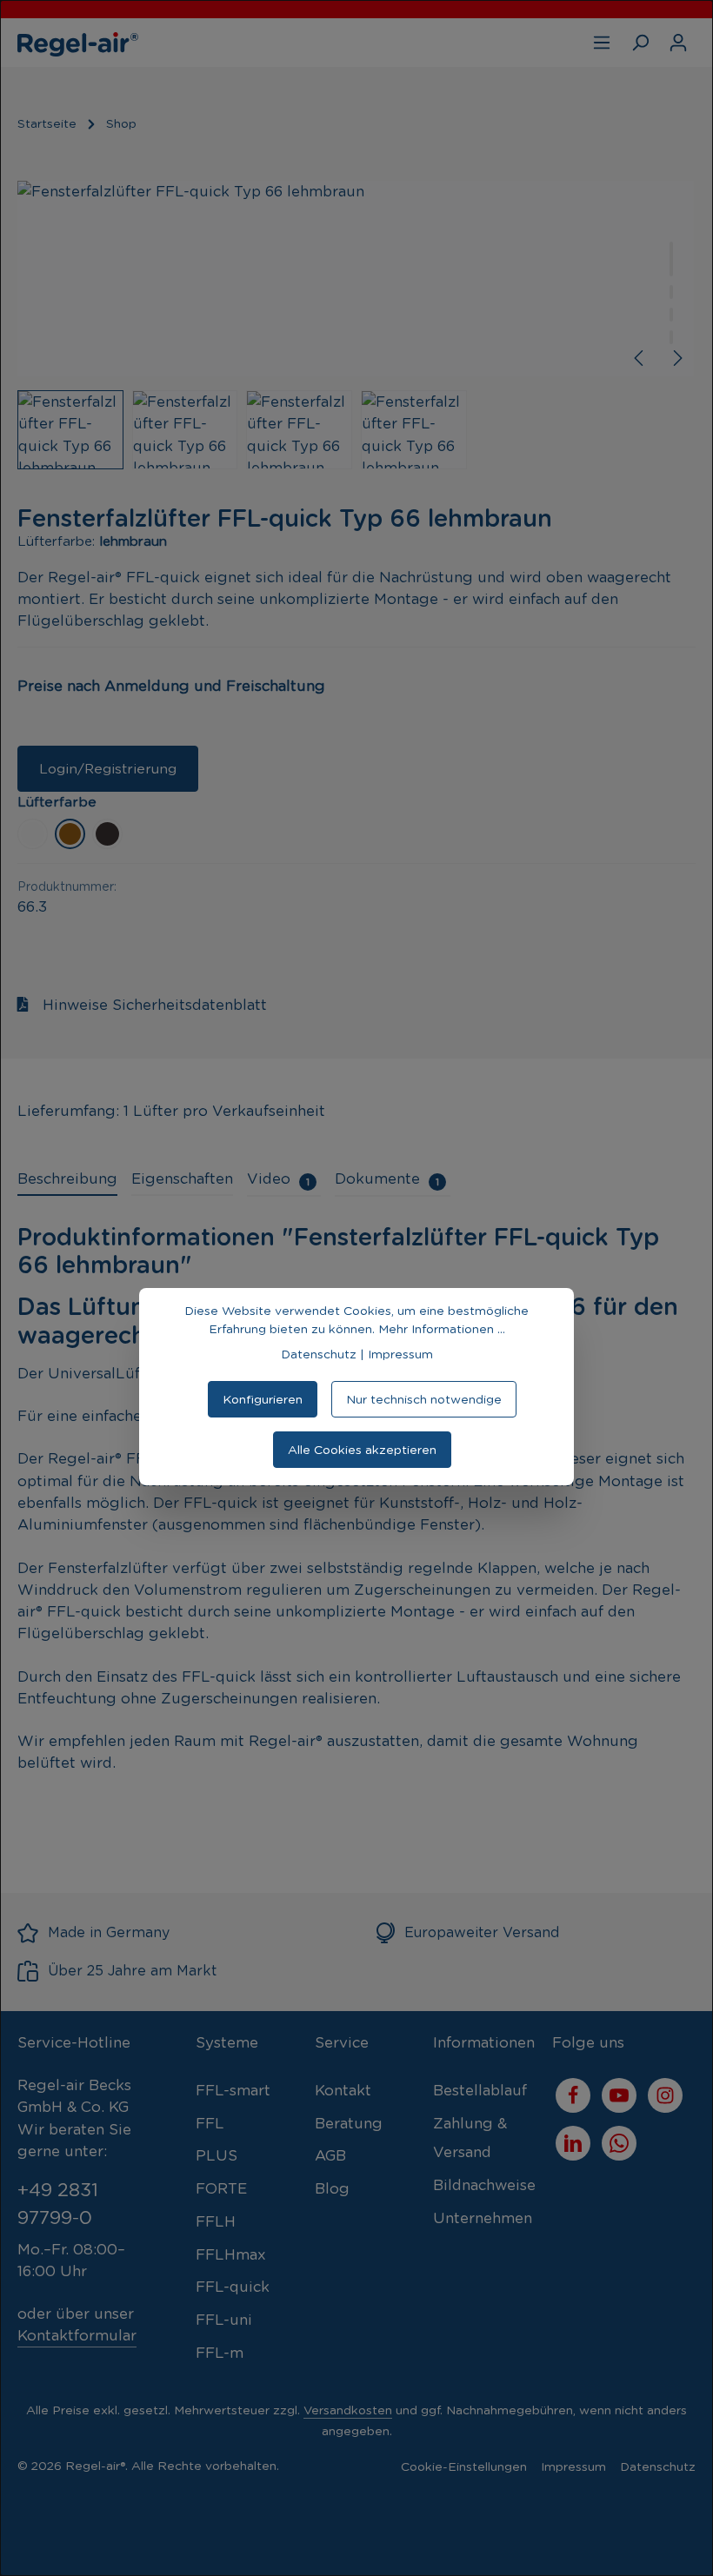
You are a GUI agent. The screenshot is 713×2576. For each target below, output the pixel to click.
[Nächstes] (676, 358)
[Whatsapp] (619, 2143)
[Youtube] (619, 2095)
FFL (210, 2123)
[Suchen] (640, 43)
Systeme (227, 2042)
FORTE (221, 2188)
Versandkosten (348, 2410)
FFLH (216, 2221)
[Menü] (602, 43)
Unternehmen (483, 2218)
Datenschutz (658, 2466)
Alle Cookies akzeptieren (362, 1450)
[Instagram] (665, 2095)
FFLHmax (231, 2254)
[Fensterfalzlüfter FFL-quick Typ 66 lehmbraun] (356, 279)
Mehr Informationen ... (442, 1329)
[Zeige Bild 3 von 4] (671, 315)
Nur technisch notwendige (424, 1399)
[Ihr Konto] (678, 43)
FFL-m (220, 2353)
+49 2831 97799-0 (58, 2204)
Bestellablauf (480, 2090)
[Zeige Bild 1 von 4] (671, 259)
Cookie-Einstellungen (464, 2466)
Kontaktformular (77, 2335)
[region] (356, 325)
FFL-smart (233, 2090)
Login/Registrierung (108, 769)
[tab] (67, 1180)
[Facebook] (573, 2095)
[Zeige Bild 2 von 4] (671, 292)
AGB (330, 2155)
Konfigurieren (263, 1399)
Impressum (573, 2466)
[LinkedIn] (573, 2143)
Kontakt (343, 2090)
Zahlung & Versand (470, 2138)
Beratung (349, 2123)
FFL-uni (224, 2320)
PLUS (217, 2155)
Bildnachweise (484, 2185)
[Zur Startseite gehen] (78, 43)
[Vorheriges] (640, 358)
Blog (332, 2188)
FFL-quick (233, 2287)
